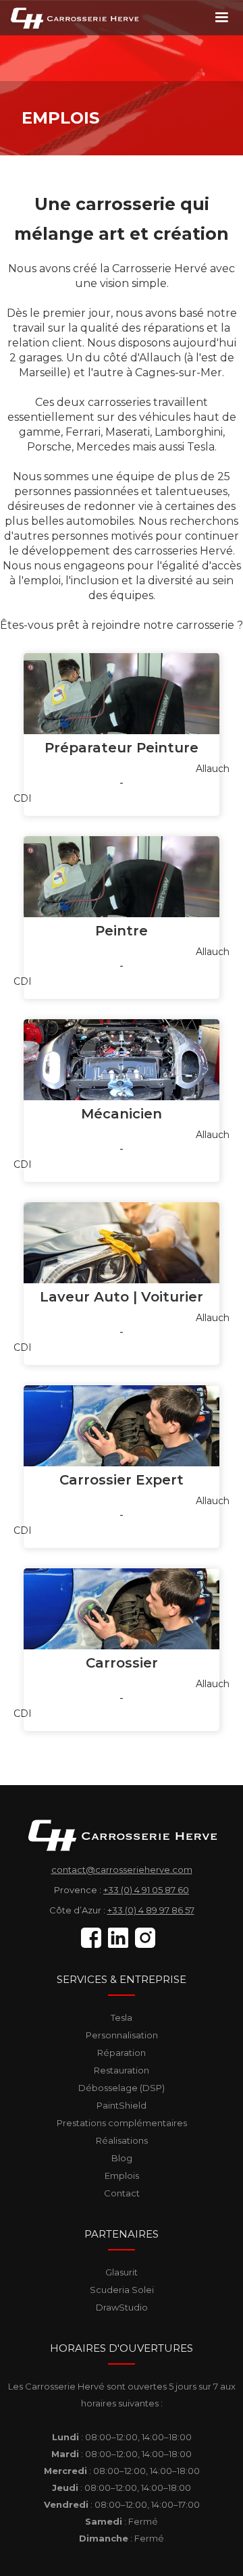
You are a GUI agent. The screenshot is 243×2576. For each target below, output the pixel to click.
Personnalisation (122, 2035)
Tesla (122, 2017)
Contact (122, 2193)
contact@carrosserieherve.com (122, 1870)
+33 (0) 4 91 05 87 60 (146, 1890)
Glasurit (122, 2272)
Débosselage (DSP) (122, 2088)
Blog (122, 2158)
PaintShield (122, 2105)
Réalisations (122, 2140)
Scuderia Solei (122, 2290)
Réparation (122, 2053)
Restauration (122, 2070)
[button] (221, 18)
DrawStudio (122, 2307)
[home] (71, 17)
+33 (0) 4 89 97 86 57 (151, 1910)
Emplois (122, 2175)
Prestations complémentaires (122, 2123)
